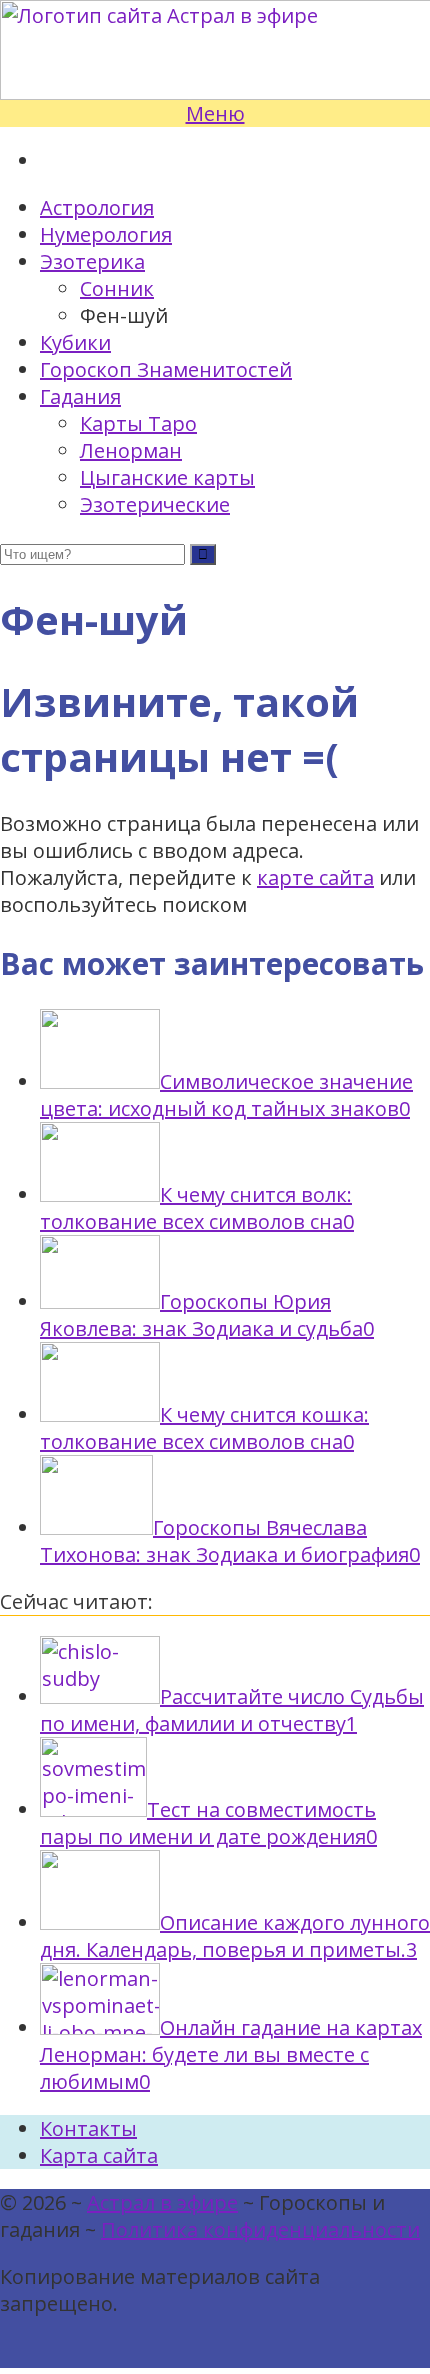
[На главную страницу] (215, 50)
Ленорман (131, 450)
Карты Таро (138, 423)
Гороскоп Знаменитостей (166, 369)
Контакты (88, 2128)
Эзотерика (92, 261)
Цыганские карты (167, 477)
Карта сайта (99, 2155)
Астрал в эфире (162, 2202)
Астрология (97, 207)
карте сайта (315, 877)
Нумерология (106, 234)
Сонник (117, 288)
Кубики (75, 342)
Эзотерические (155, 504)
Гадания (80, 396)
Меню (215, 113)
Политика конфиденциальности (260, 2229)
